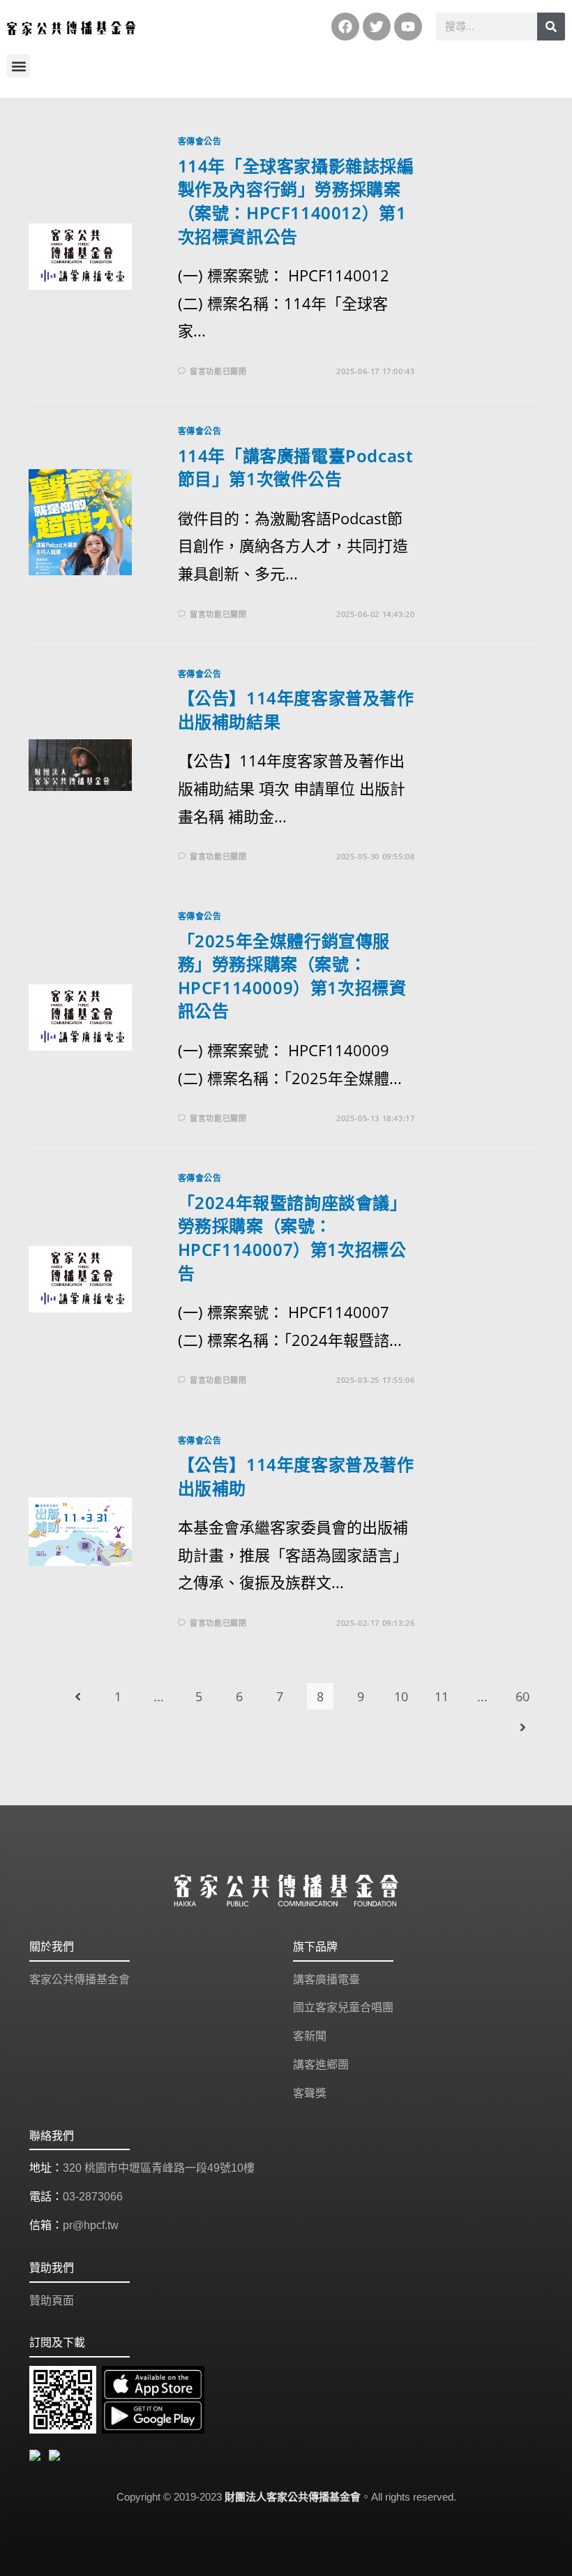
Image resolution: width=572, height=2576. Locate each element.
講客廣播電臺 (326, 1979)
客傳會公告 (200, 141)
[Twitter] (377, 27)
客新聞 (310, 2036)
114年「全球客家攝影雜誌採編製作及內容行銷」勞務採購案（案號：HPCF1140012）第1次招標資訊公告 (296, 201)
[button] (18, 66)
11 (442, 1696)
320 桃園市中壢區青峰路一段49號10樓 (159, 2168)
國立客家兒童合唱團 (343, 2007)
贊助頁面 (52, 2301)
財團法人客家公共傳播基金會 (293, 2497)
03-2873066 (93, 2197)
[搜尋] (551, 27)
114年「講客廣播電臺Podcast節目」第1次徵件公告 (296, 467)
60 (522, 1696)
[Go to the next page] (522, 1727)
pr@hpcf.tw (91, 2225)
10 (401, 1696)
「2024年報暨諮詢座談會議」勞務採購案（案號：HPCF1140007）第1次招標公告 (293, 1238)
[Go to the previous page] (77, 1696)
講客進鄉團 (321, 2065)
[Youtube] (408, 27)
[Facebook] (345, 27)
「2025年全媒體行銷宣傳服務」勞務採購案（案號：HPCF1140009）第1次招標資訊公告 (292, 976)
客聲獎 (310, 2093)
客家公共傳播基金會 (80, 1979)
